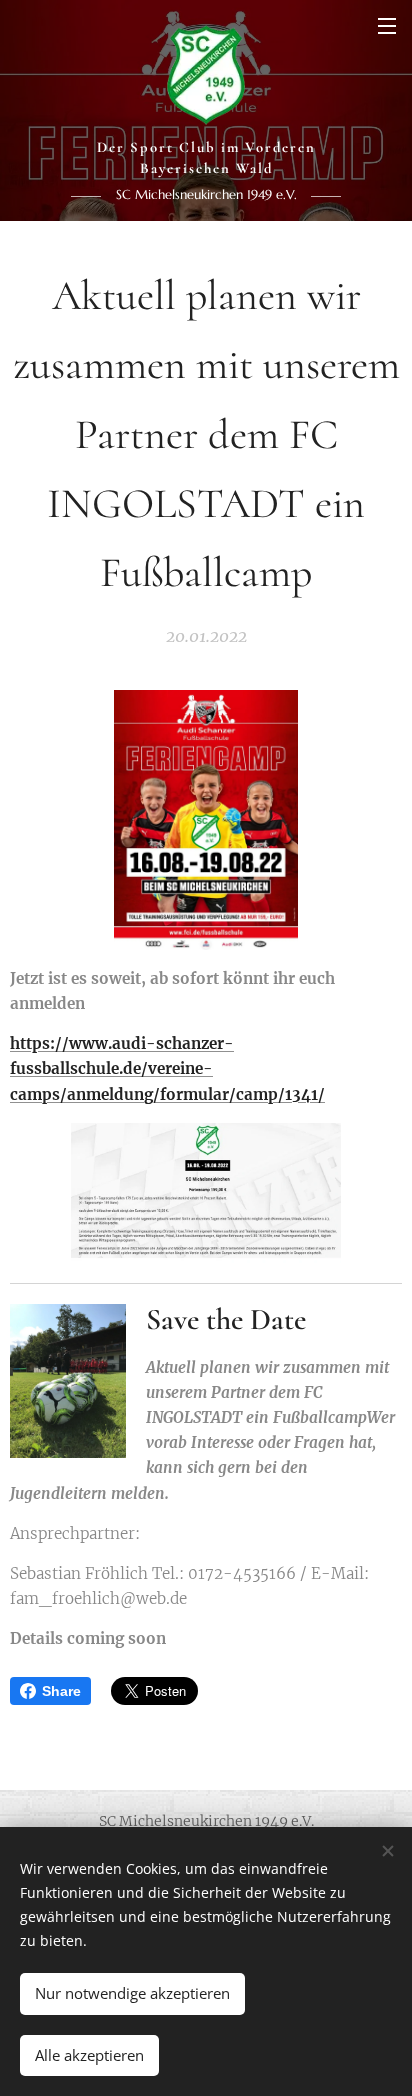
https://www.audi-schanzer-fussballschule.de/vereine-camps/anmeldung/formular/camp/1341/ (167, 1068)
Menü (387, 25)
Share (61, 1691)
